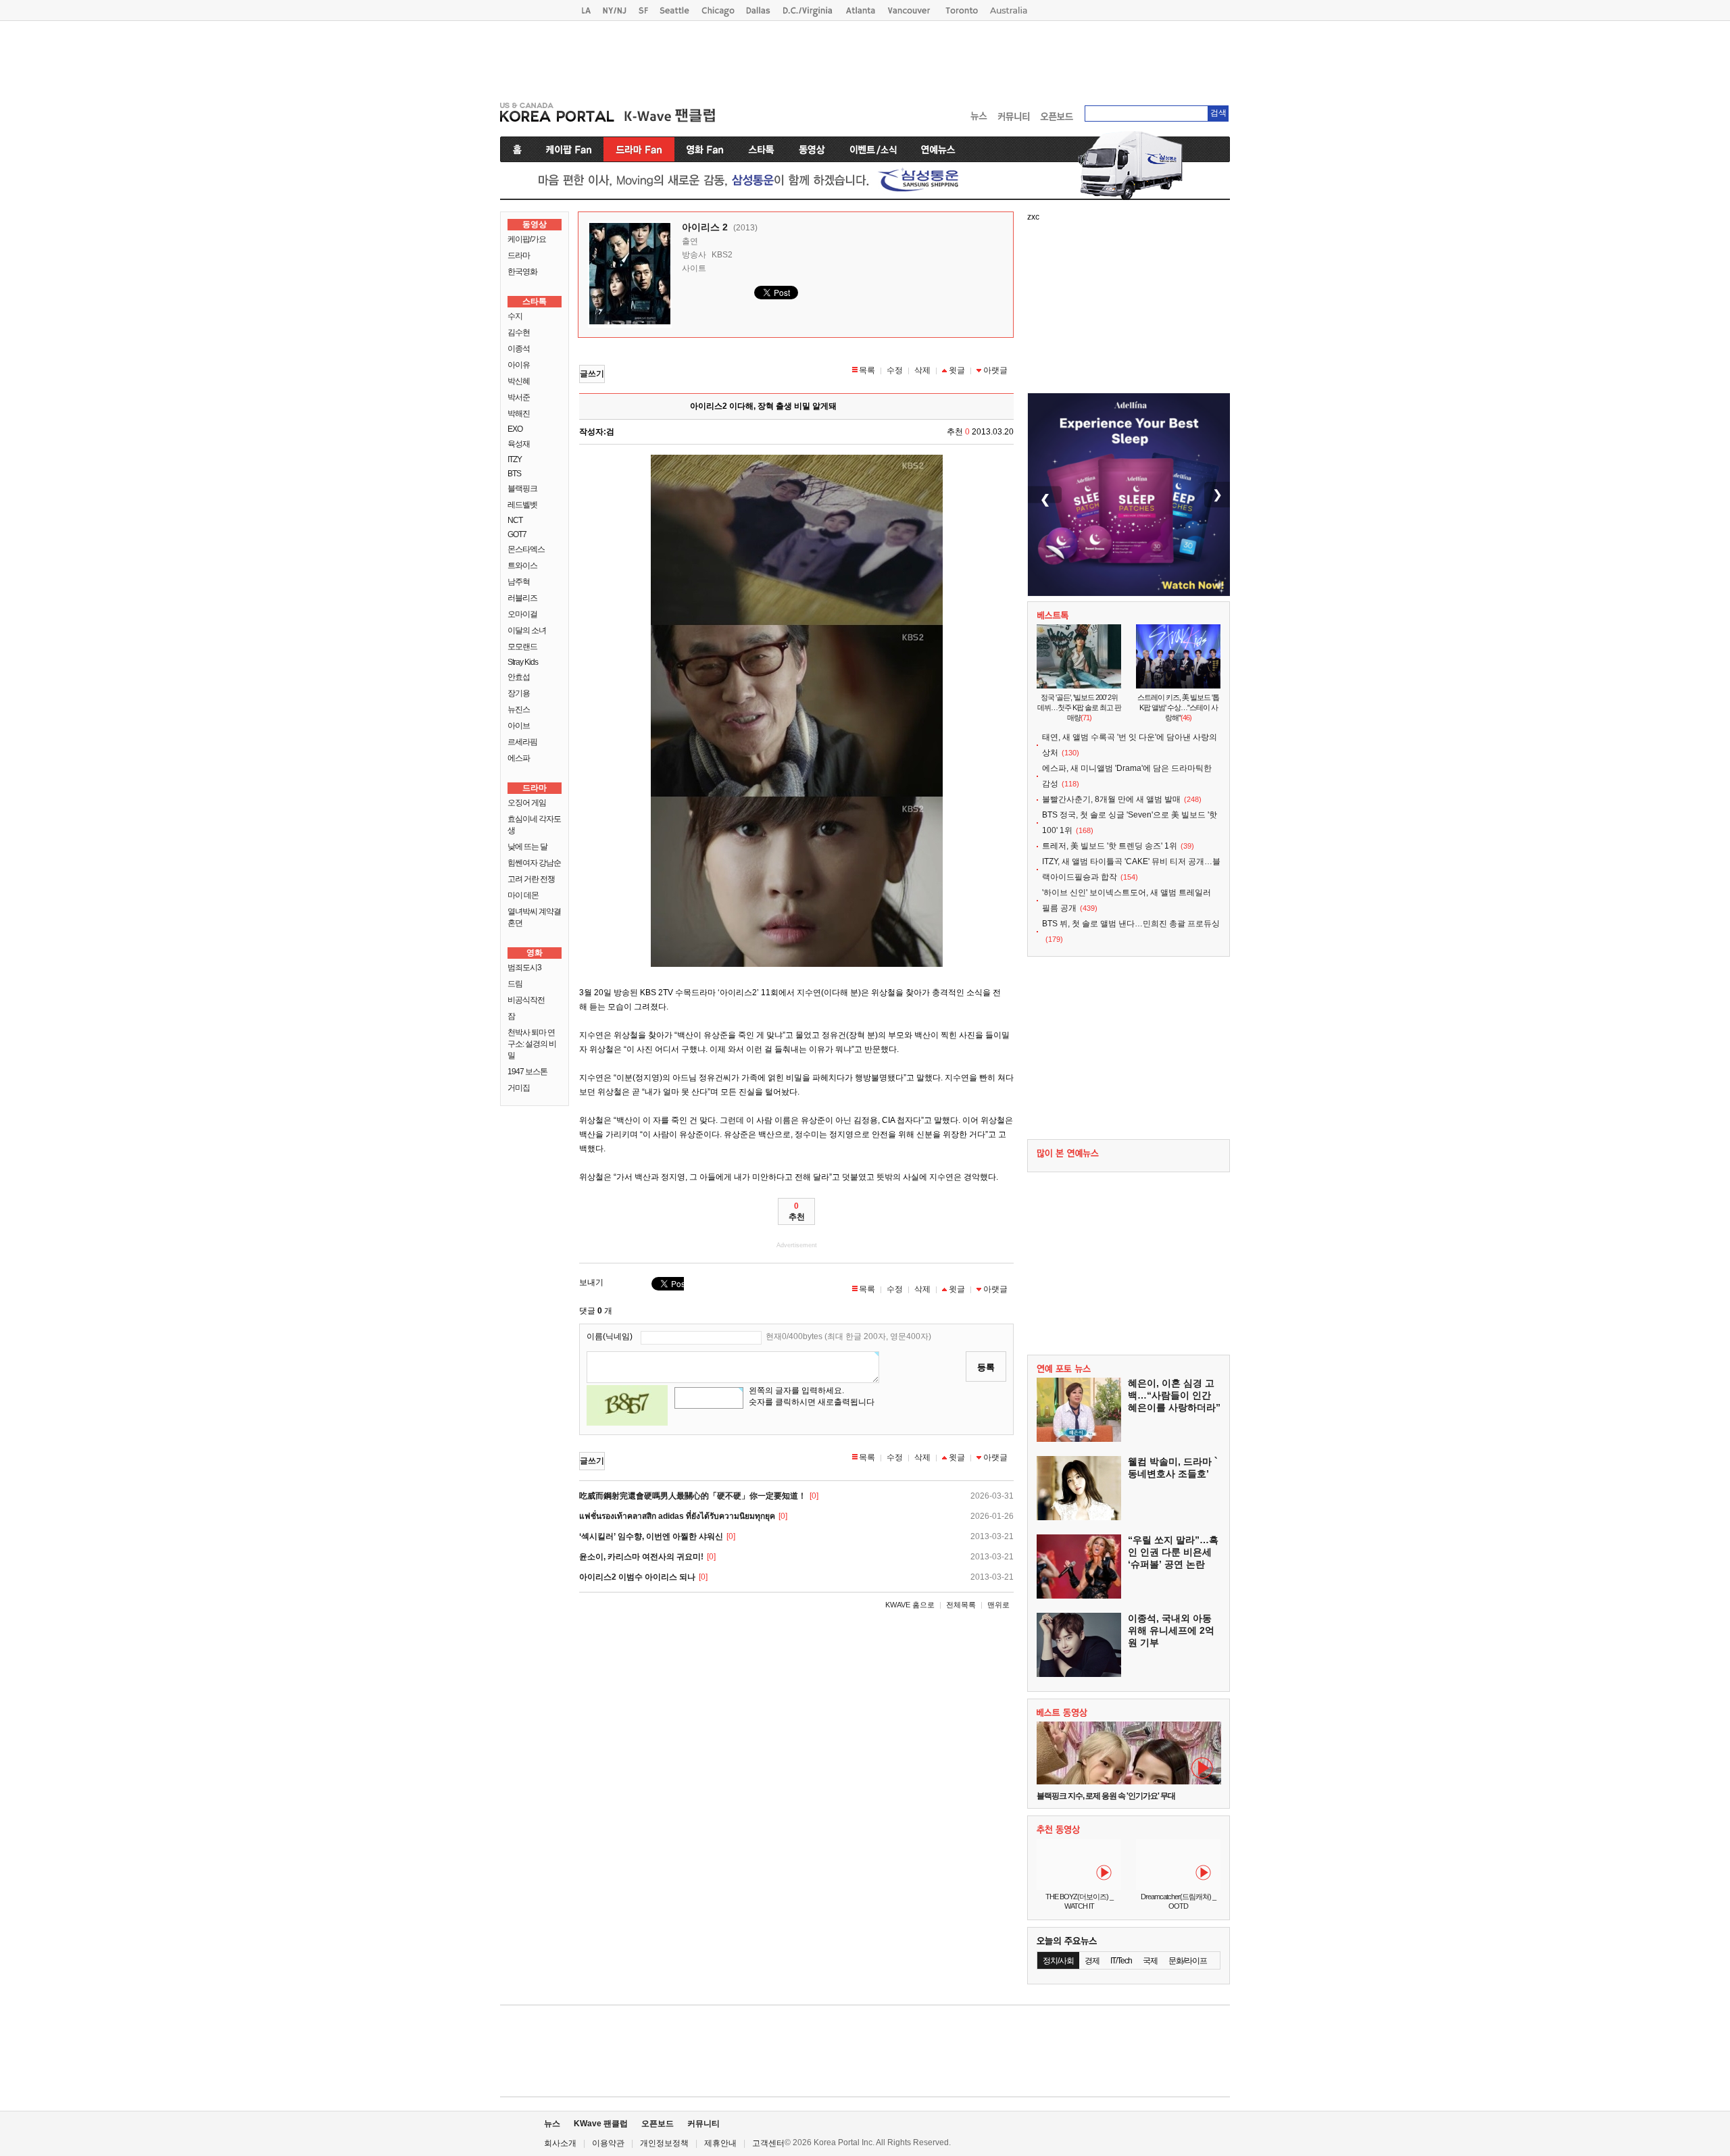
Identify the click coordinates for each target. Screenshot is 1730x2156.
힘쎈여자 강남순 (534, 863)
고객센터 (768, 2143)
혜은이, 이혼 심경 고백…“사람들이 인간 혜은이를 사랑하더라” (1174, 1395)
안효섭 (519, 677)
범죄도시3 (524, 968)
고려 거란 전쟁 (531, 879)
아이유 (519, 365)
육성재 (519, 444)
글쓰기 (592, 374)
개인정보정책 (664, 2143)
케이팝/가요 (527, 239)
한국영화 (522, 272)
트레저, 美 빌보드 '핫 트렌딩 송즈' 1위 (1110, 846)
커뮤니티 (703, 2124)
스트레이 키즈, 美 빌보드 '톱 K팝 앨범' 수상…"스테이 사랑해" (1178, 707)
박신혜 (519, 381)
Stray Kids (523, 662)
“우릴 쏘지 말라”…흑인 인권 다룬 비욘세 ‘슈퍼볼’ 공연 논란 (1173, 1552)
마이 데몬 (523, 895)
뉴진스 (519, 709)
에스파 (519, 758)
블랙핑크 (522, 488)
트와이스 (522, 566)
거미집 (519, 1088)
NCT (515, 520)
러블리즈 (522, 598)
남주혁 (519, 582)
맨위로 (998, 1605)
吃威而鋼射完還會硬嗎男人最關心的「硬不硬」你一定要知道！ (693, 1496)
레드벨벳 (522, 505)
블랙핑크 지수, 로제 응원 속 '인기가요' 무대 (1106, 1796)
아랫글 (995, 370)
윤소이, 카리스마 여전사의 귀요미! (641, 1557)
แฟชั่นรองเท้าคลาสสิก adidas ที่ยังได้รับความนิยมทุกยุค (677, 1516)
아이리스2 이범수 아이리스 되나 (637, 1577)
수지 (515, 316)
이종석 (519, 349)
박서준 (519, 397)
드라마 (519, 255)
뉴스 (552, 2124)
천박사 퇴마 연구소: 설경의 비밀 (532, 1044)
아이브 (519, 726)
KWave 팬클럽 (601, 2124)
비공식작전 (526, 1000)
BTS (514, 474)
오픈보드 (658, 2124)
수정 (895, 370)
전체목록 (961, 1605)
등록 (986, 1367)
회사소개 (560, 2143)
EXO (515, 429)
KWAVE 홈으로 (910, 1605)
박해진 (519, 413)
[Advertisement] (865, 58)
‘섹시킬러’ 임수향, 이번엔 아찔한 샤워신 (651, 1536)
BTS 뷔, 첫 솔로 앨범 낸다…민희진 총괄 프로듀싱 (1131, 924)
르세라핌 (522, 742)
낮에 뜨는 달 (527, 847)
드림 (515, 984)
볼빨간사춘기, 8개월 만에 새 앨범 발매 (1111, 799)
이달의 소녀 (527, 630)
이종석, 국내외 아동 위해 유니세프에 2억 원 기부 (1171, 1630)
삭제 (922, 370)
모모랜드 (522, 647)
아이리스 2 (705, 227)
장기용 (519, 693)
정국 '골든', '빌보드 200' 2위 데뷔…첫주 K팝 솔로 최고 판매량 (1079, 707)
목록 (867, 370)
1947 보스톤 (527, 1072)
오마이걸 (522, 614)
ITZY (515, 459)
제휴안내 (720, 2143)
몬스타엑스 (526, 549)
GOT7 (517, 534)
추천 (797, 1211)
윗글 (957, 370)
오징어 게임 (527, 803)
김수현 (519, 332)
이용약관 (608, 2143)
